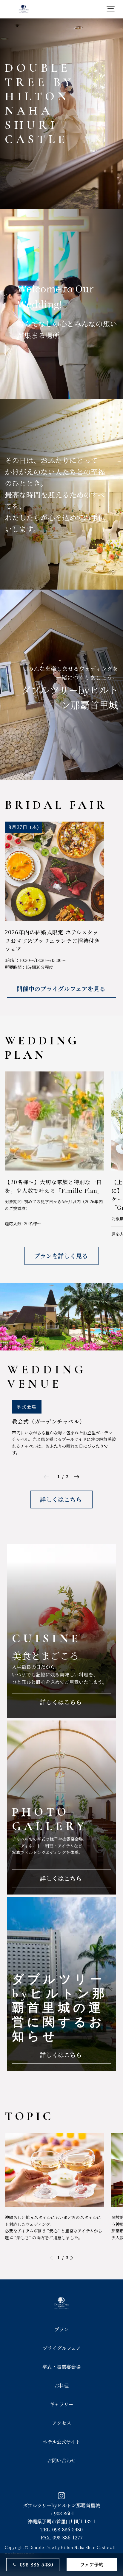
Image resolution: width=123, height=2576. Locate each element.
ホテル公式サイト (61, 2442)
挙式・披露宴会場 (61, 2367)
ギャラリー (61, 2404)
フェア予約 (92, 2565)
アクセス (61, 2423)
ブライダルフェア (62, 2348)
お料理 (61, 2385)
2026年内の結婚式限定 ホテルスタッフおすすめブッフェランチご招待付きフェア (52, 941)
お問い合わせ (61, 2460)
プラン (61, 2329)
